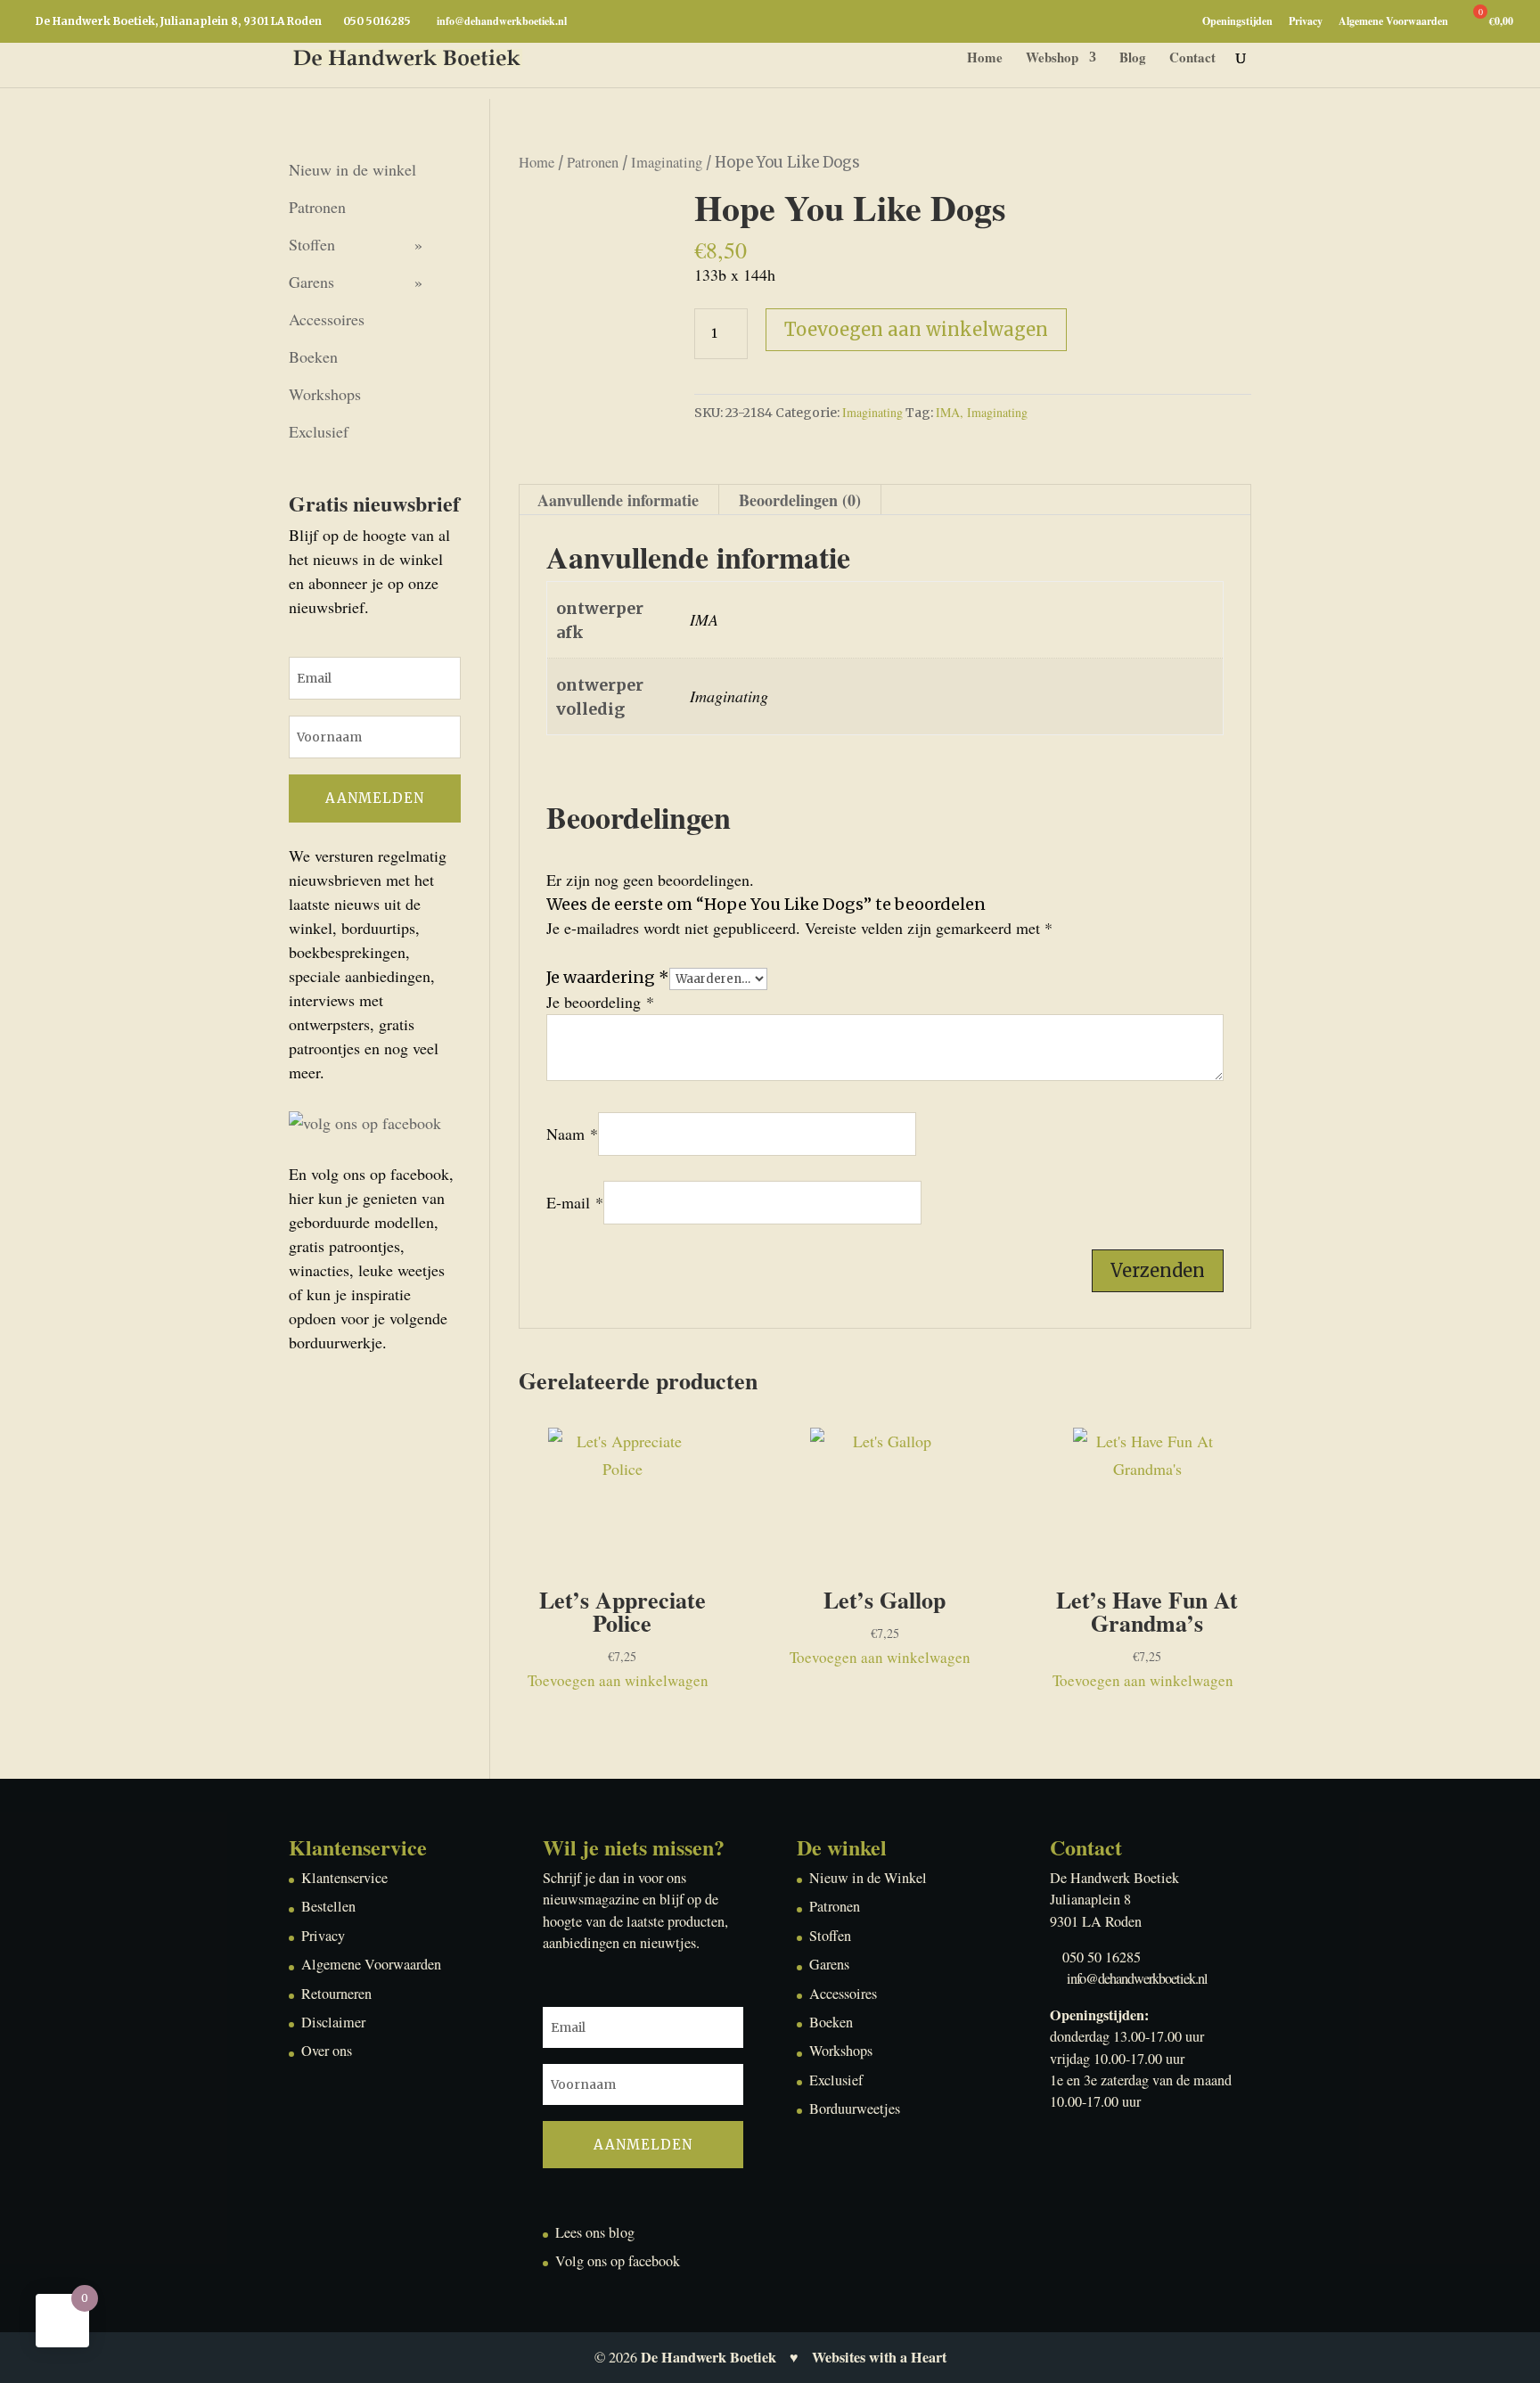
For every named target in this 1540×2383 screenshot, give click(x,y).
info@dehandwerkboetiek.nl (1137, 1978)
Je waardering (608, 977)
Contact (1192, 59)
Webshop (1052, 59)
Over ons (327, 2051)
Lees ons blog (595, 2232)
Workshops (325, 394)
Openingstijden (1237, 22)
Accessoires (327, 319)
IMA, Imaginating (982, 412)
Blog (1133, 59)
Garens (311, 282)
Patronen (593, 162)
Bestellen (328, 1906)
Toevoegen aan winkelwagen (916, 329)
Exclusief (319, 431)
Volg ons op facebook (618, 2261)
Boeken (313, 356)
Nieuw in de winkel (352, 169)
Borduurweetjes (855, 2109)
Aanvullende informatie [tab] (618, 500)
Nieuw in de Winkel (868, 1878)
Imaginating (667, 162)
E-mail (575, 1202)
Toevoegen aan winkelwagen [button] (618, 1680)
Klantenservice (344, 1878)
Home (985, 59)
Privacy (1306, 22)
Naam (572, 1134)
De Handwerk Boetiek (709, 2357)
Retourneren (336, 1994)
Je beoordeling (600, 1002)
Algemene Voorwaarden (1393, 22)
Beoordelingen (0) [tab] (800, 500)
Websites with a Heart (879, 2357)
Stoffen (312, 244)
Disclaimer (333, 2022)
